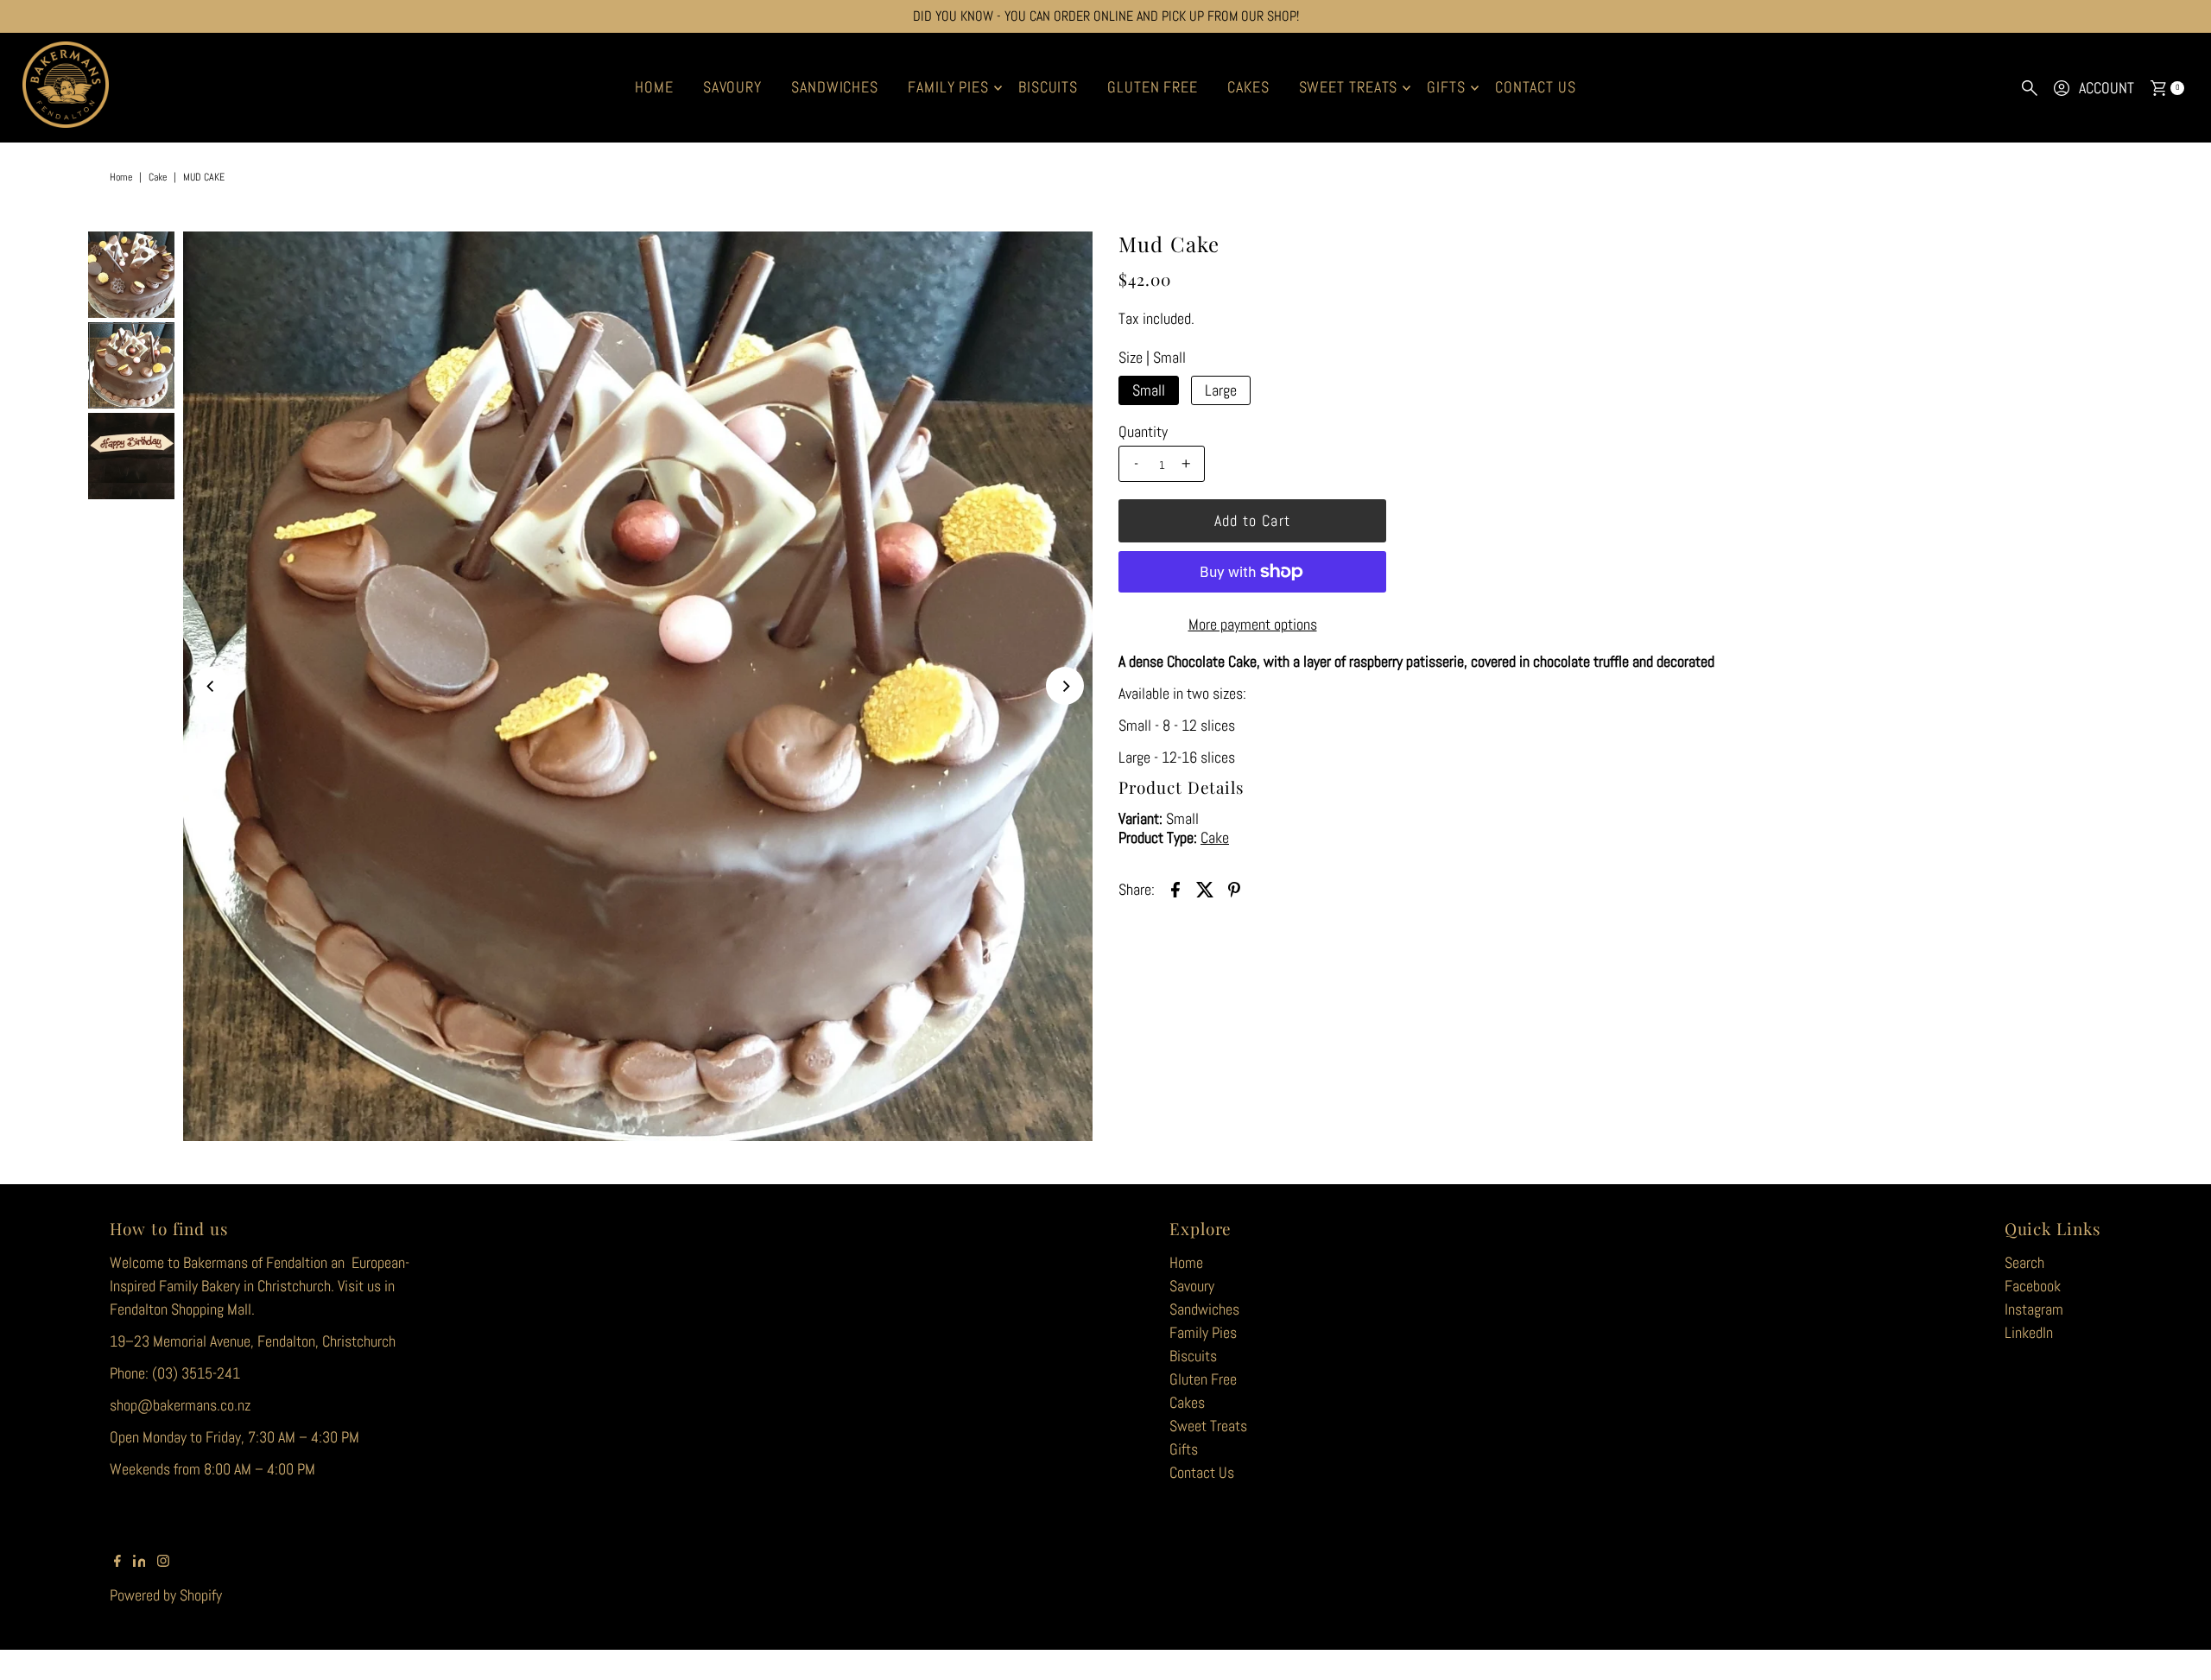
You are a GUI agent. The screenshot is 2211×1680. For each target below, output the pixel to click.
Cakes (1248, 87)
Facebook (2033, 1286)
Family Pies (948, 87)
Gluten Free (1153, 87)
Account (2106, 88)
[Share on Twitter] (1205, 888)
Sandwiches (835, 87)
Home (654, 87)
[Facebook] (117, 1562)
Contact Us (1536, 87)
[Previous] (211, 686)
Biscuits (1048, 87)
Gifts (1446, 87)
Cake (158, 177)
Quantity (1143, 432)
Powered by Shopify (166, 1595)
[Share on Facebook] (1175, 888)
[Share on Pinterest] (1234, 888)
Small (1149, 390)
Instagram (2034, 1309)
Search (2024, 1262)
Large (1221, 390)
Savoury (732, 87)
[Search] (2030, 88)
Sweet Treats (1349, 87)
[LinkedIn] (139, 1562)
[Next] (1065, 686)
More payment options (1253, 624)
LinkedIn (2029, 1332)
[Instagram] (163, 1562)
